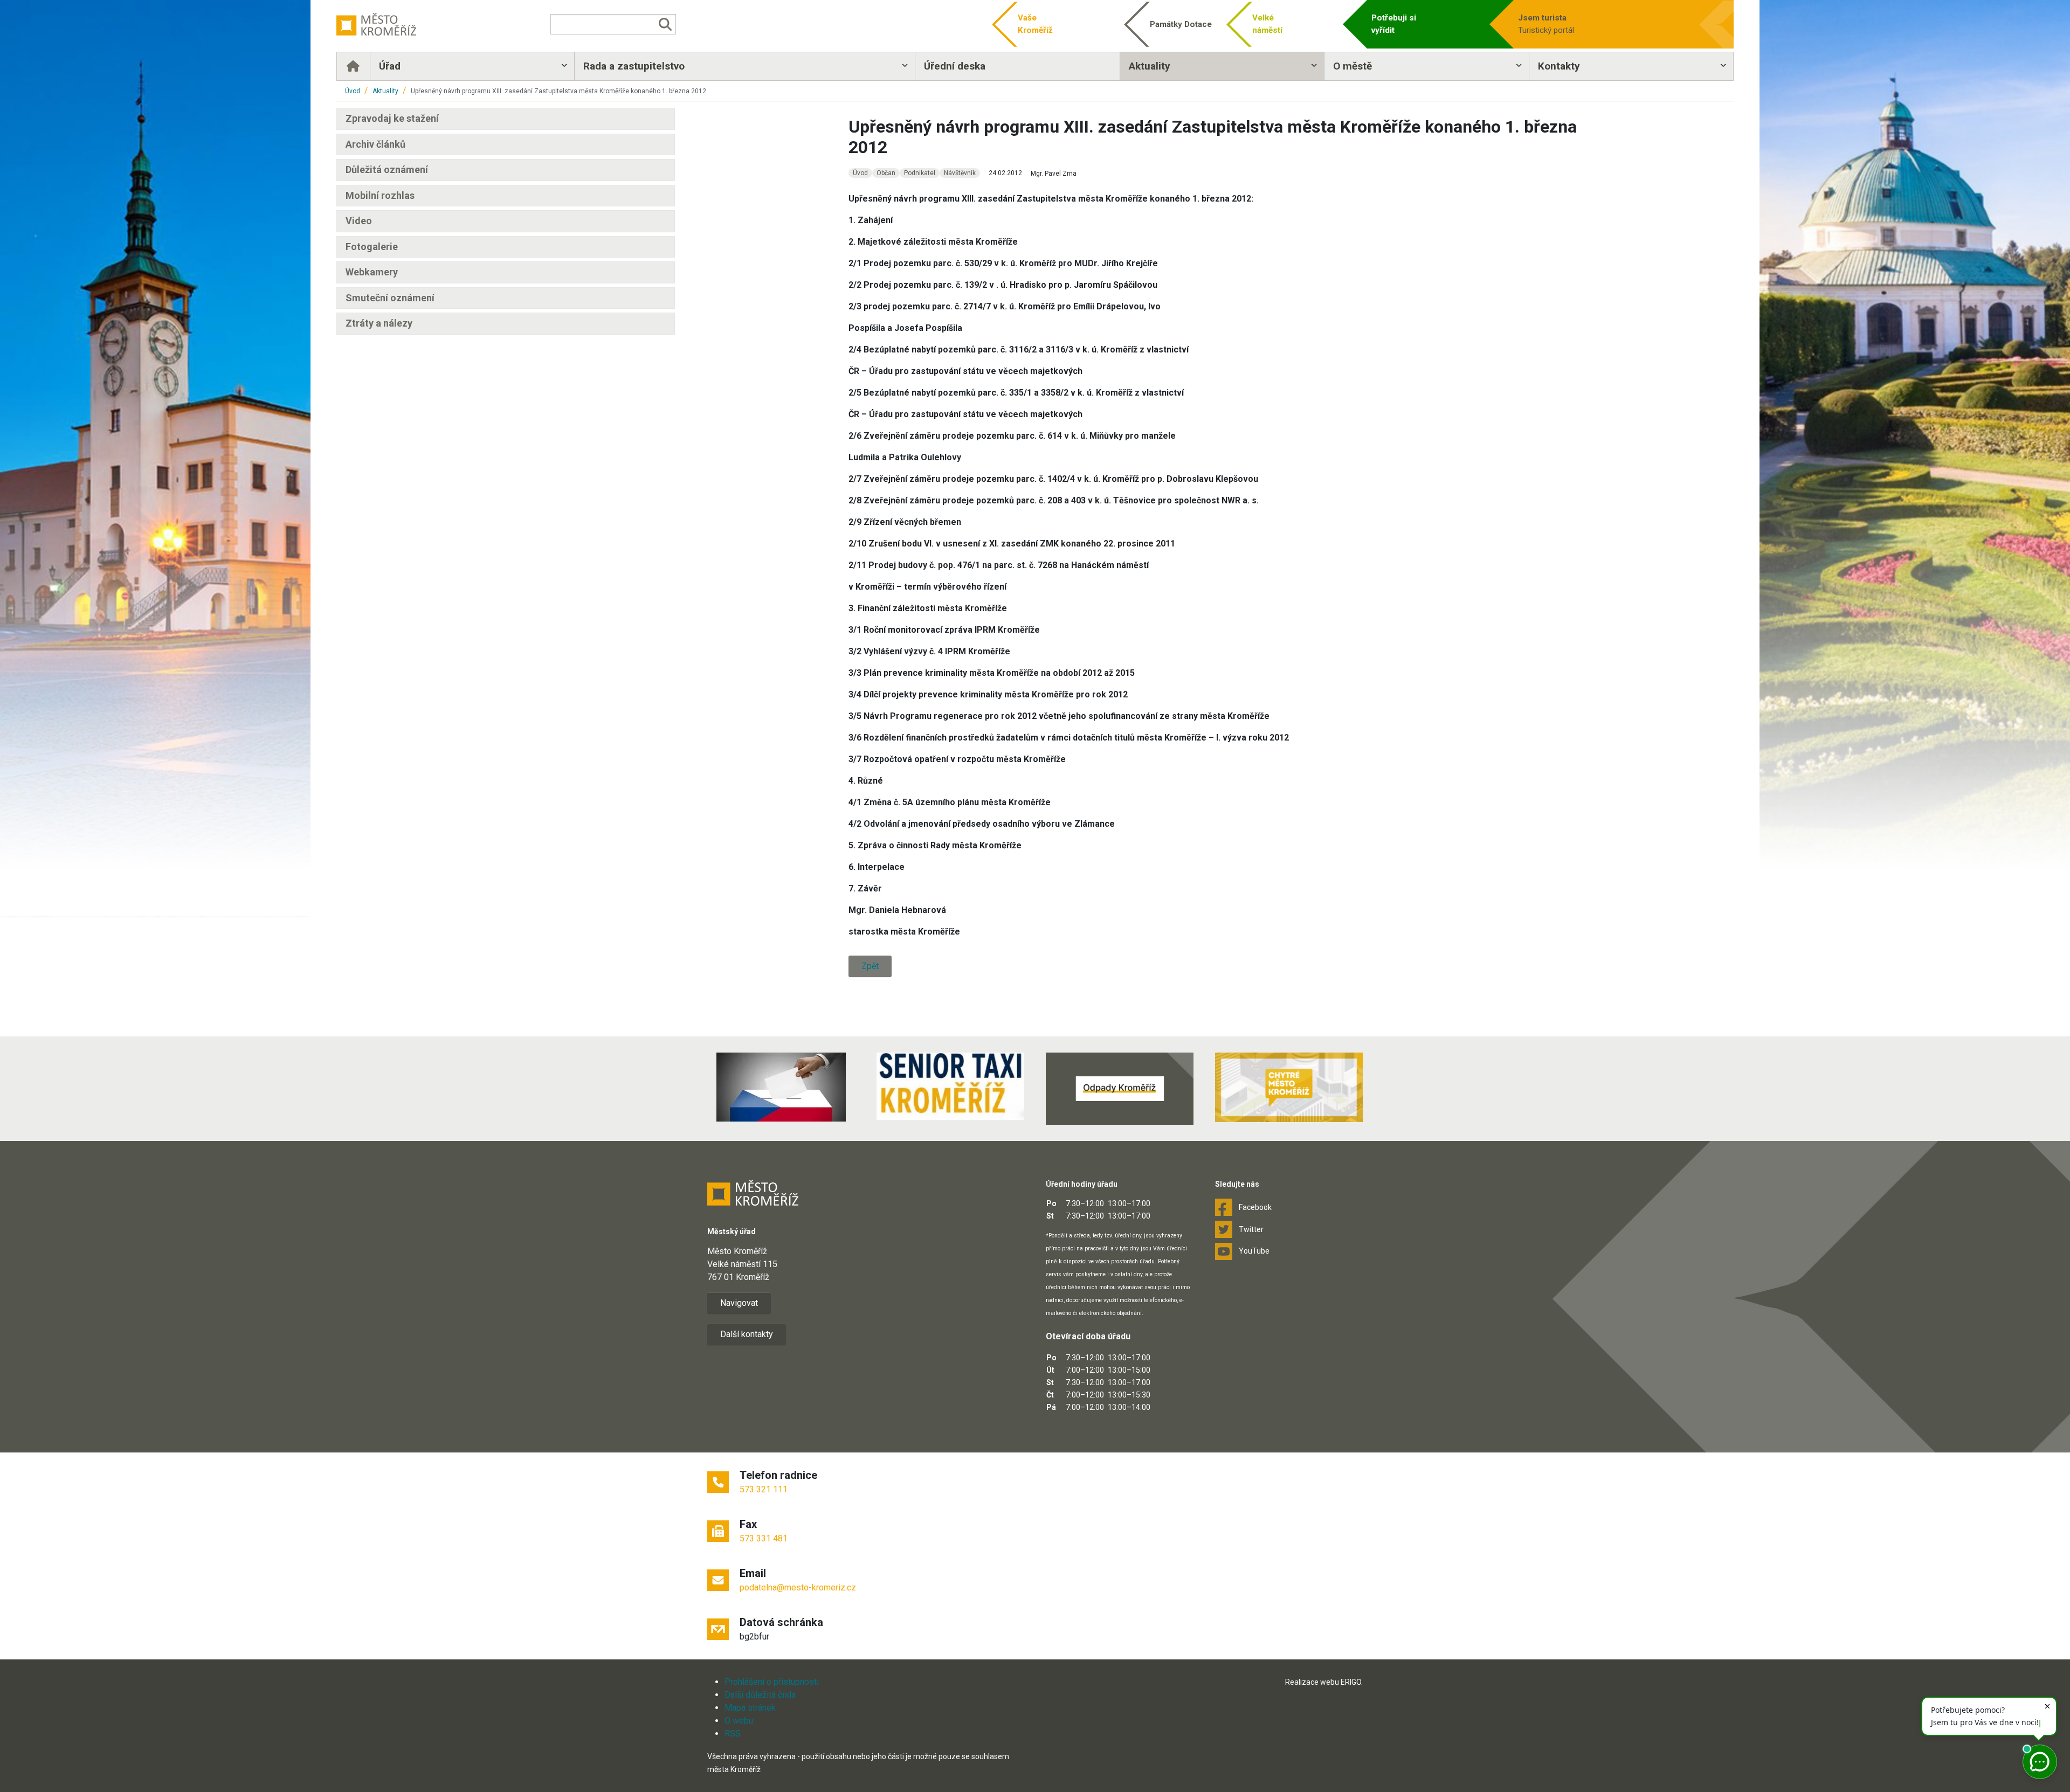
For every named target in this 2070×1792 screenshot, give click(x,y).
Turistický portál (1546, 24)
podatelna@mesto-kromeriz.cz (798, 1587)
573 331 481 (764, 1538)
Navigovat (739, 1303)
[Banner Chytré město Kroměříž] (1289, 1087)
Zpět (870, 966)
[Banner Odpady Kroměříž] (1120, 1089)
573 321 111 (764, 1489)
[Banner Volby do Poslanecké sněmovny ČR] (781, 1087)
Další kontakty (747, 1334)
